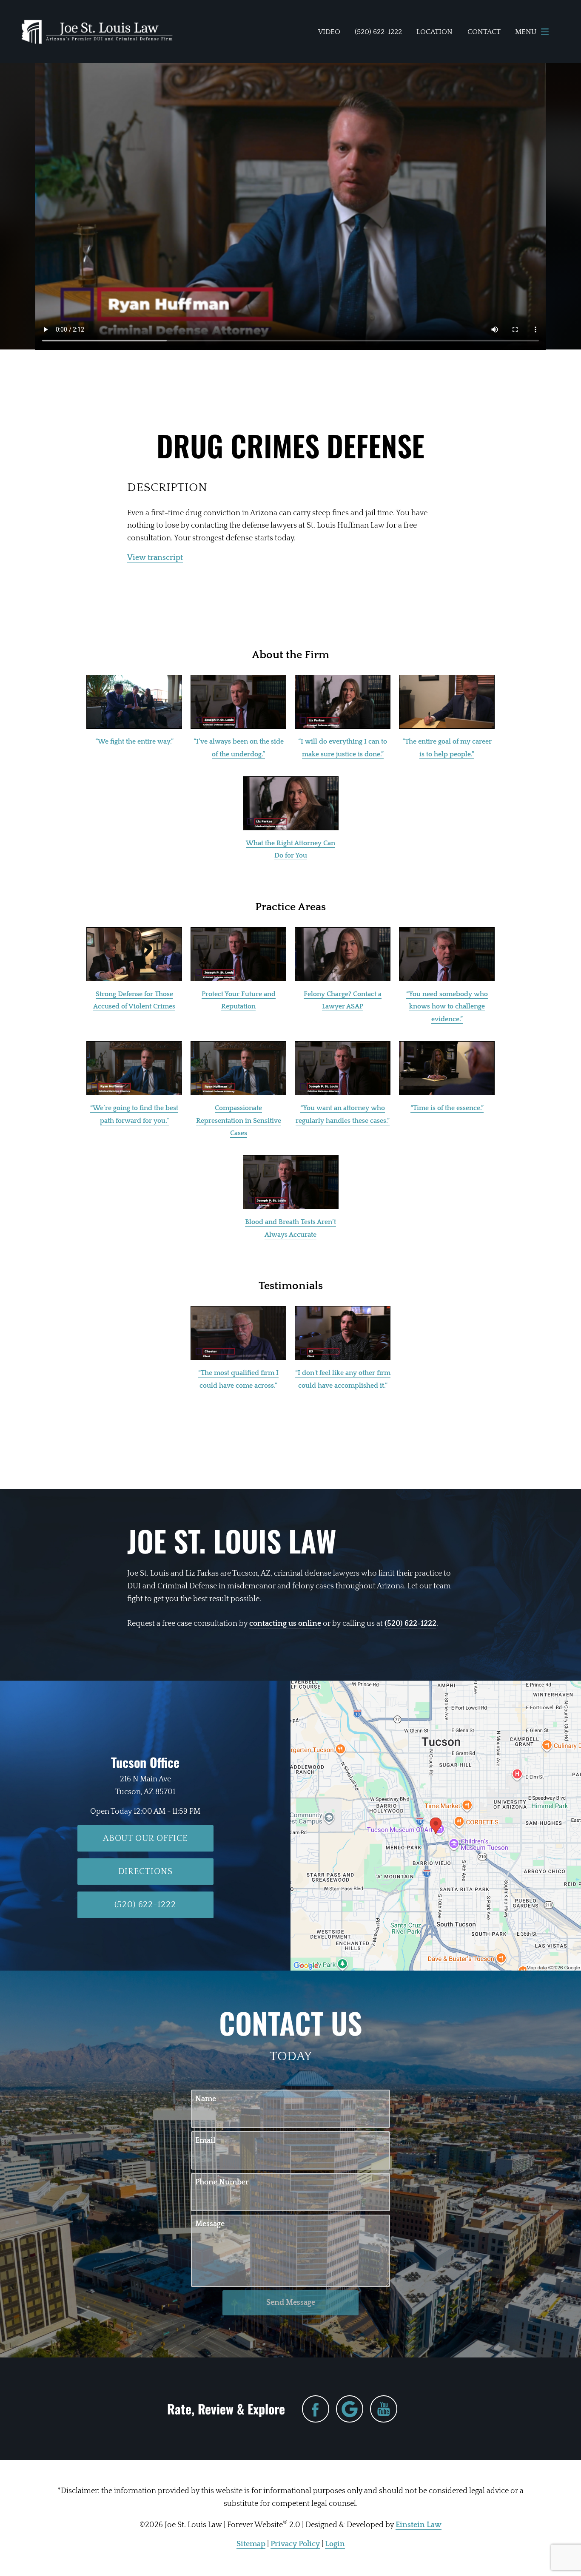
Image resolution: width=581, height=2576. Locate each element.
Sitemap (251, 2544)
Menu (526, 32)
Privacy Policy (295, 2544)
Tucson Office (145, 1762)
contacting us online (285, 1624)
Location (434, 32)
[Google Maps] (350, 2409)
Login (335, 2544)
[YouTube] (384, 2409)
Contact (484, 32)
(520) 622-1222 (410, 1624)
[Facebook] (316, 2409)
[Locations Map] (436, 1825)
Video (329, 32)
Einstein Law (419, 2525)
